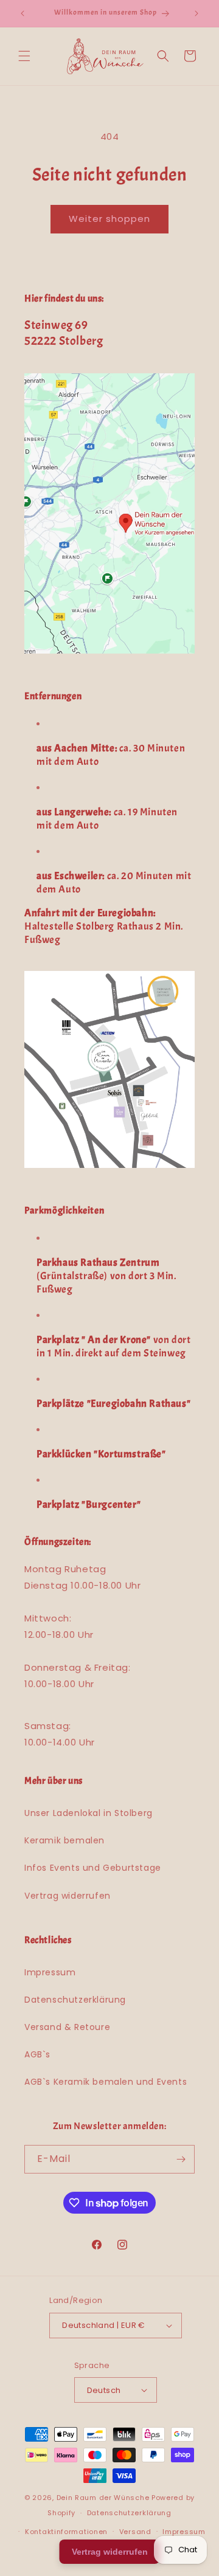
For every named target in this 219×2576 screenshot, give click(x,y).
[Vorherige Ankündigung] (23, 13)
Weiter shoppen (109, 219)
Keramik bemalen (64, 1840)
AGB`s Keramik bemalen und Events (106, 2082)
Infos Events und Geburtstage (93, 1868)
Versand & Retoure (67, 2027)
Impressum (50, 1972)
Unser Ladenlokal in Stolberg (89, 1813)
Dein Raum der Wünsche (103, 2498)
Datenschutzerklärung (75, 2000)
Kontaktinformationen (66, 2532)
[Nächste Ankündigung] (196, 13)
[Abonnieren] (181, 2159)
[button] (24, 56)
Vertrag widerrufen (68, 1896)
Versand (135, 2532)
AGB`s (37, 2054)
